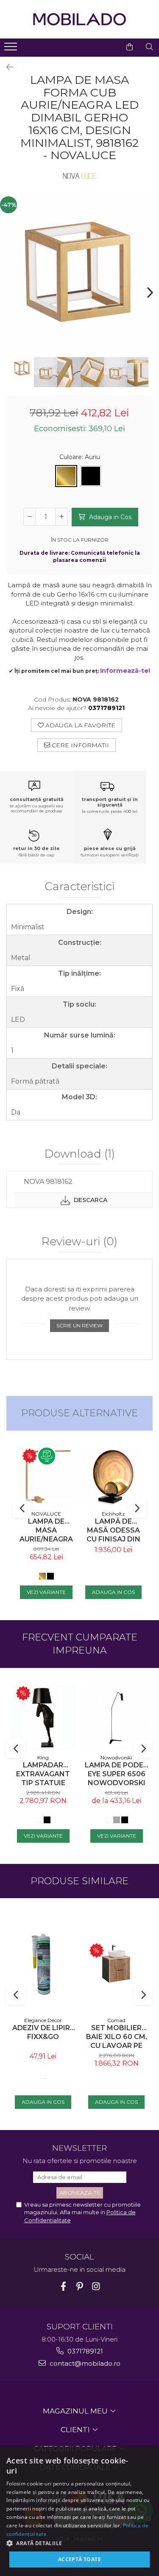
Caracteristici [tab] (79, 887)
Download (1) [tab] (80, 1154)
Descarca (90, 1200)
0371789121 (84, 2351)
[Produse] (12, 49)
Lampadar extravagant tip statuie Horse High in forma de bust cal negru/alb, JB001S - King (43, 1774)
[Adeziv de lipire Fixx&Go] (43, 1964)
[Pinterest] (79, 2286)
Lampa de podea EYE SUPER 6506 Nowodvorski (117, 1774)
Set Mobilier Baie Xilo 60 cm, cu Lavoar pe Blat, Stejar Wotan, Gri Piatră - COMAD (117, 2037)
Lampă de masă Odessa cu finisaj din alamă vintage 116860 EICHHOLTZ (113, 1530)
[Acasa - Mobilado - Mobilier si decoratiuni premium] (80, 19)
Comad (116, 2020)
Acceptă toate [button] (79, 2559)
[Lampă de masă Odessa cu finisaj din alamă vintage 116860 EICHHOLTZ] (113, 1477)
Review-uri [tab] (79, 1242)
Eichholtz (113, 1514)
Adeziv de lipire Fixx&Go (43, 2032)
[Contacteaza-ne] (108, 47)
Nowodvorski (116, 1757)
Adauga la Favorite (79, 725)
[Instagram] (96, 2286)
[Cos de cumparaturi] (130, 47)
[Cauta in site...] (149, 47)
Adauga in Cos (109, 517)
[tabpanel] (79, 276)
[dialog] (79, 2511)
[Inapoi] (6, 67)
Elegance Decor (43, 2020)
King (43, 1757)
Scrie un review (79, 1325)
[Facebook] (63, 2286)
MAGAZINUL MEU (76, 2411)
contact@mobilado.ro (84, 2363)
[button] (79, 2543)
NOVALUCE (46, 1514)
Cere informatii (79, 745)
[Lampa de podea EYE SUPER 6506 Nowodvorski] (116, 1717)
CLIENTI (76, 2430)
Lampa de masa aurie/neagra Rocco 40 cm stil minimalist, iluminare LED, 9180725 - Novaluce (46, 1530)
